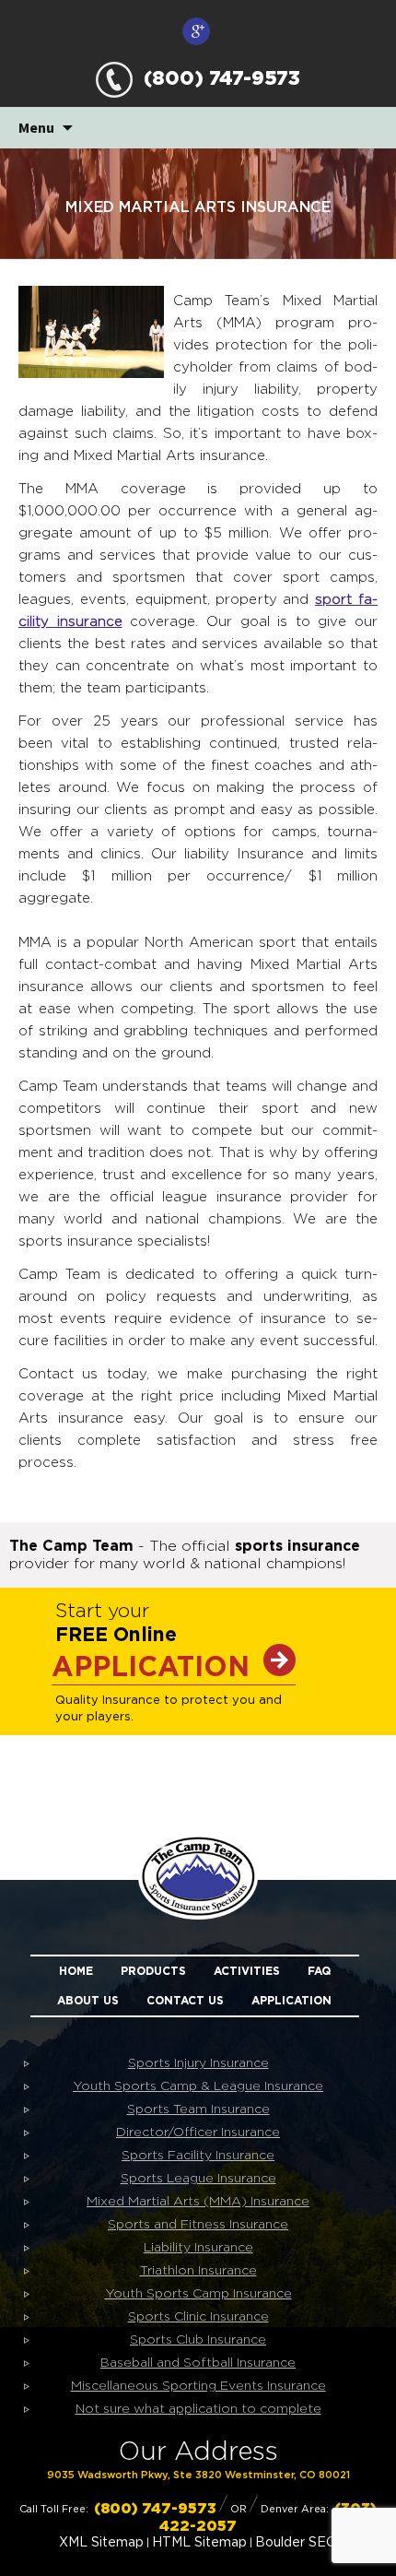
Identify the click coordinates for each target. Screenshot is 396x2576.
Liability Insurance (198, 2248)
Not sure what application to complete (198, 2409)
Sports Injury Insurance (198, 2063)
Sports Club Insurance (198, 2340)
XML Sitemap (101, 2543)
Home (76, 1971)
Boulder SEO (296, 2543)
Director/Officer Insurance (198, 2133)
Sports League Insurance (198, 2179)
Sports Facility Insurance (198, 2156)
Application (291, 2001)
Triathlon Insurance (198, 2271)
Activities (247, 1971)
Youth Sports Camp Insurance (198, 2294)
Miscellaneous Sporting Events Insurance (198, 2386)
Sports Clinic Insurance (198, 2317)
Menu (36, 127)
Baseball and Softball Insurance (198, 2363)
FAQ (319, 1971)
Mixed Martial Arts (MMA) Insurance (198, 2202)
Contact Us (185, 2001)
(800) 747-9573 (216, 79)
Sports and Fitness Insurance (198, 2225)
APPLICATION (151, 1668)
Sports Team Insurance (198, 2109)
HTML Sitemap (199, 2543)
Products (153, 1971)
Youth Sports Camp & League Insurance (198, 2086)
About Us (88, 2001)
